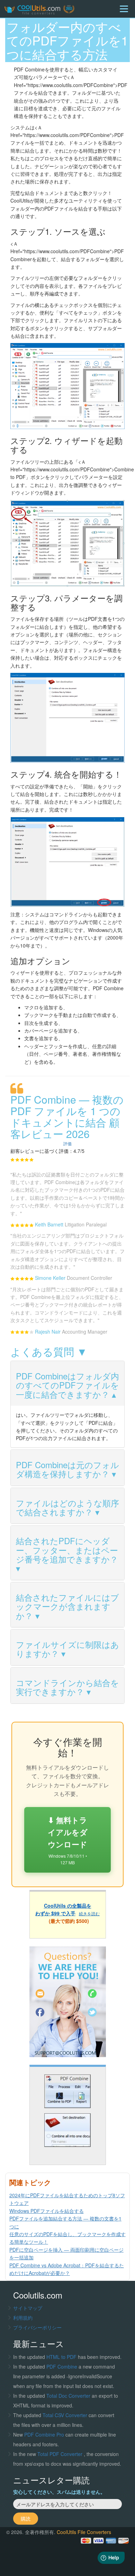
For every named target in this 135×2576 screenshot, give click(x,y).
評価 (67, 1143)
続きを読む (89, 1913)
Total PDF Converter (61, 2454)
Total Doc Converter (69, 2396)
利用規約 (23, 2318)
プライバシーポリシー (37, 2327)
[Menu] (124, 9)
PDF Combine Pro (45, 2434)
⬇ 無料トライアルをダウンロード (68, 1840)
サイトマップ (28, 2308)
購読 (26, 2518)
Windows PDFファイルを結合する (47, 2211)
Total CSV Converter (65, 2415)
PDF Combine (62, 2367)
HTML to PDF (61, 2357)
